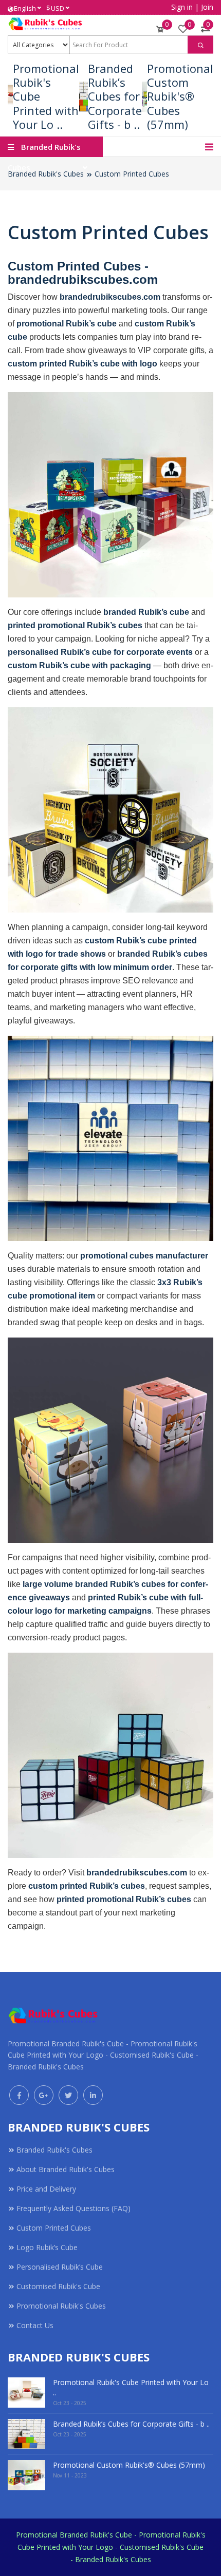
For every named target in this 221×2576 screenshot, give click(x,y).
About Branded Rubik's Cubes (66, 2169)
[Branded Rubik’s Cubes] (110, 1138)
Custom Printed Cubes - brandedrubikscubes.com (83, 273)
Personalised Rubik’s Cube (60, 2267)
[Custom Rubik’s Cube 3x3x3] (110, 495)
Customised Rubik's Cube (58, 2286)
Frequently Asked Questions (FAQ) (73, 2208)
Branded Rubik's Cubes (46, 174)
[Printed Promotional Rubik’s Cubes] (110, 1755)
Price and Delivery (46, 2189)
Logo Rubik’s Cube (47, 2247)
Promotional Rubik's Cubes (61, 2306)
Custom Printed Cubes (132, 174)
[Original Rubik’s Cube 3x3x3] (110, 1440)
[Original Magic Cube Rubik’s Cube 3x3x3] (110, 810)
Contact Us (35, 2325)
